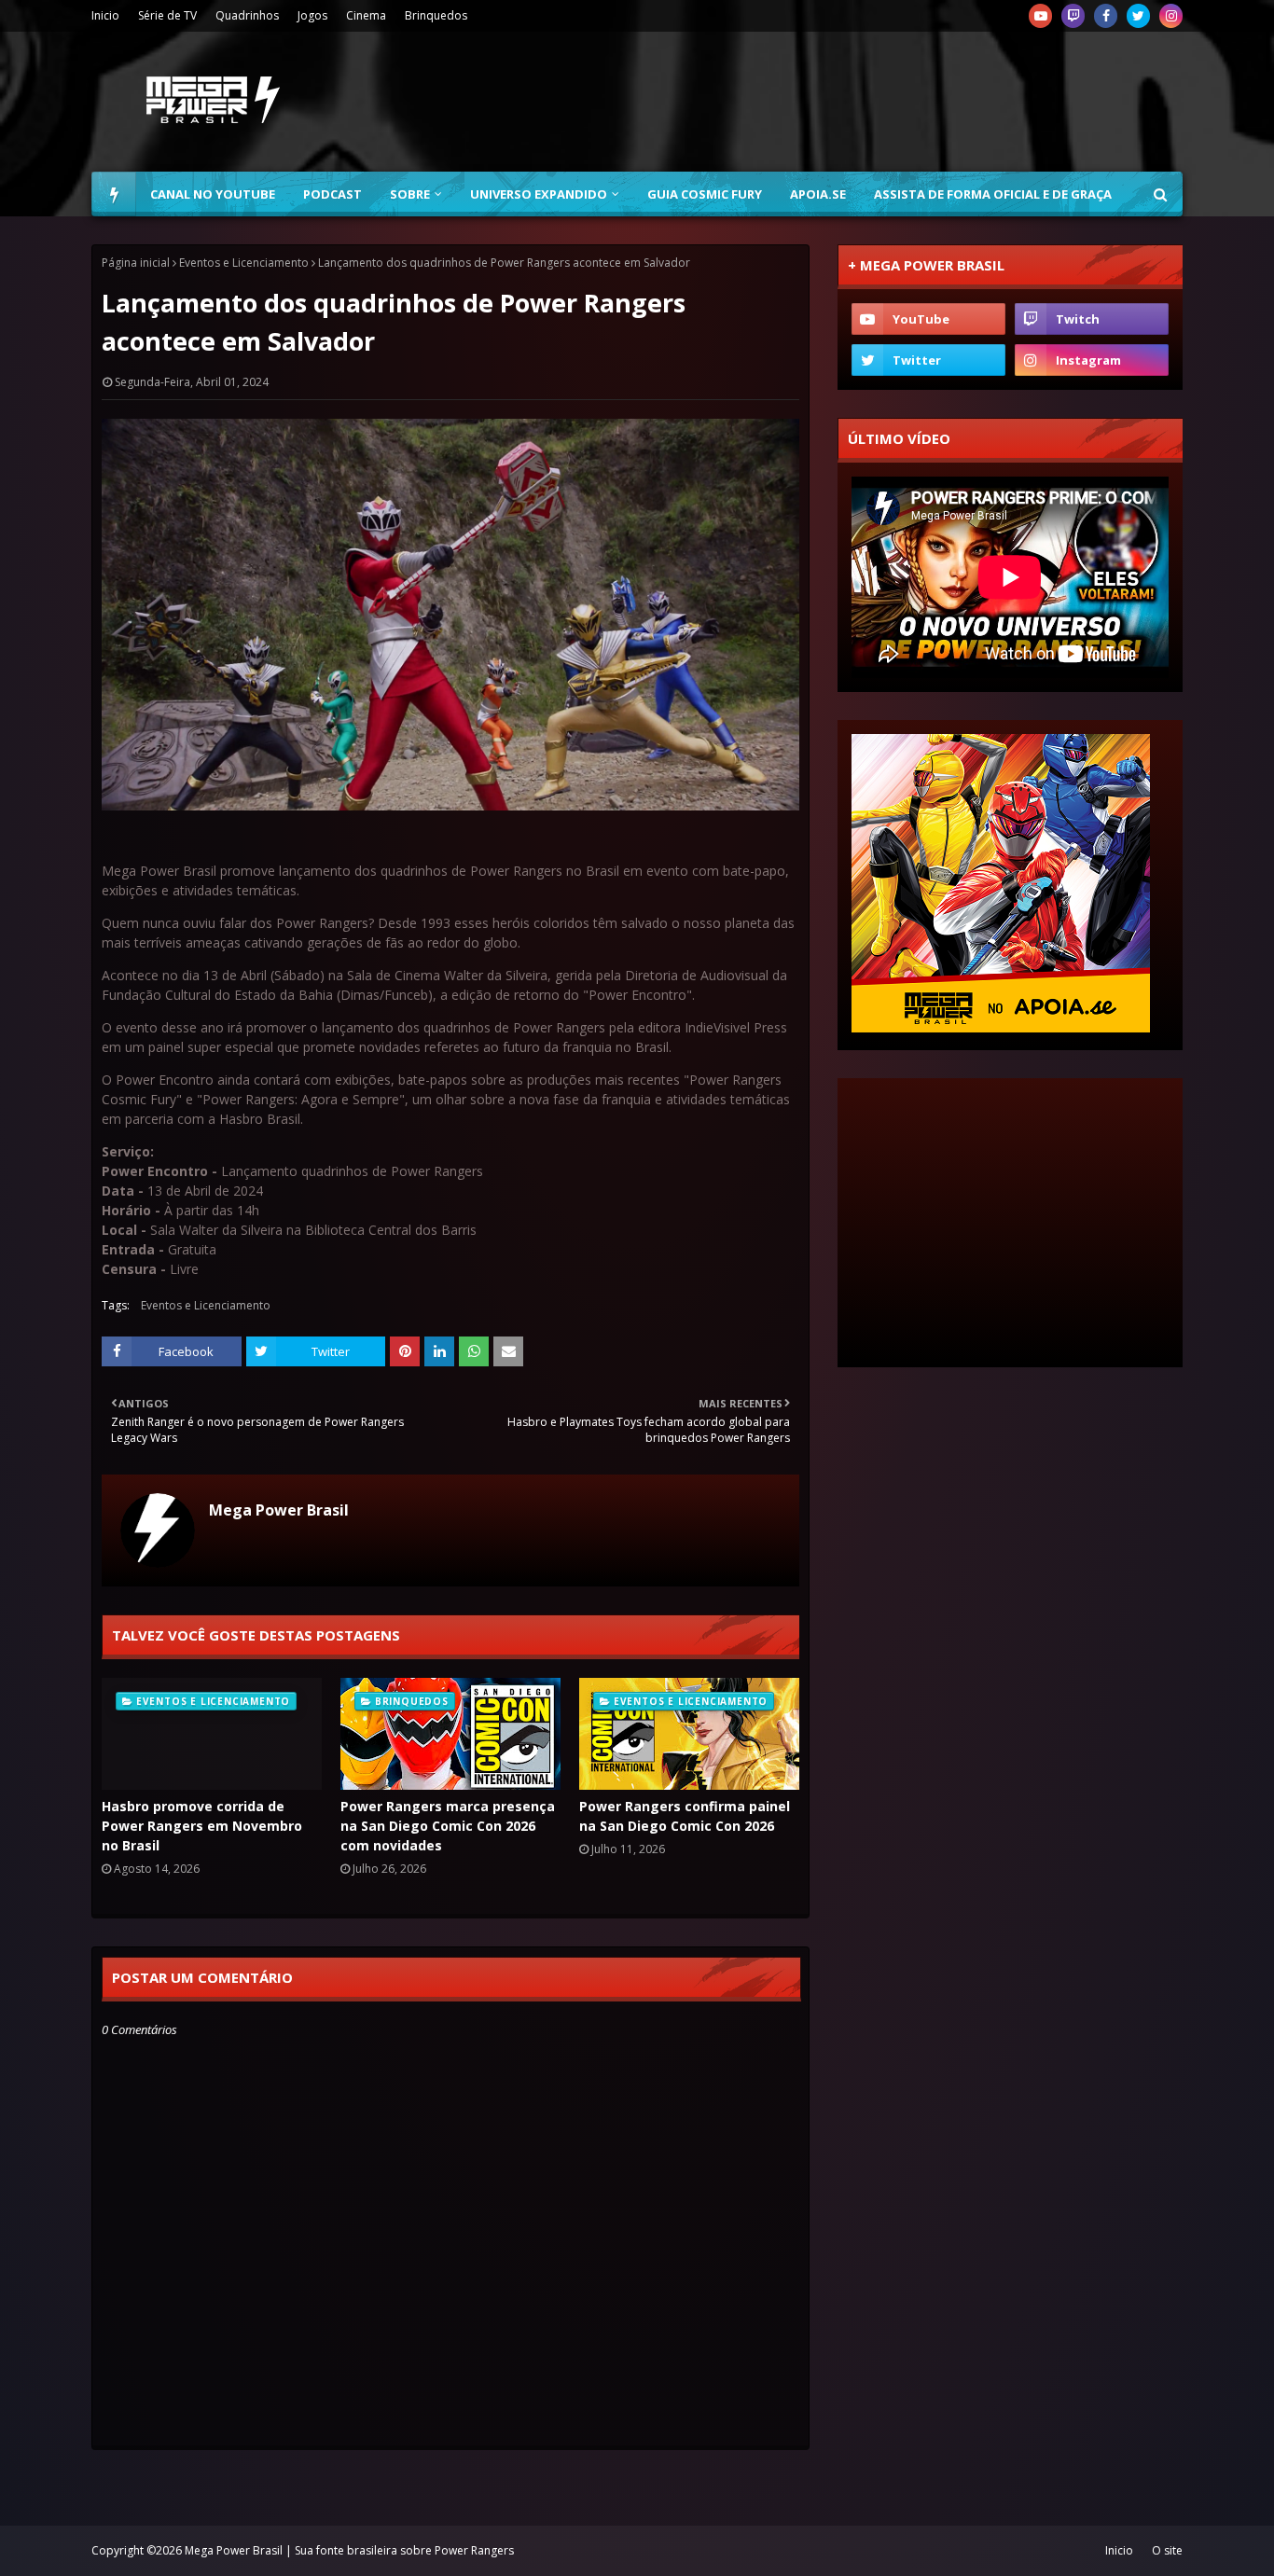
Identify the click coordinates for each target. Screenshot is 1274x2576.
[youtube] (1040, 16)
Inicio (105, 15)
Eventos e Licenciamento (244, 263)
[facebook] (1106, 16)
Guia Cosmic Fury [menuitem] (705, 194)
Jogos (312, 15)
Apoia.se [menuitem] (818, 194)
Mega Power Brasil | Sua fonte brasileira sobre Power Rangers (349, 2550)
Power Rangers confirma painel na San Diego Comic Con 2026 (685, 1816)
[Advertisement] (843, 102)
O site (1167, 2550)
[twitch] (1073, 16)
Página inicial (136, 263)
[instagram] (1171, 16)
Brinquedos (436, 15)
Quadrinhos (247, 15)
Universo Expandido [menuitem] (539, 194)
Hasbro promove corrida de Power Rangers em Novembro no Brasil (202, 1826)
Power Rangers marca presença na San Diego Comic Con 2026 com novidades (448, 1826)
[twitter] (1138, 16)
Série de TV (167, 15)
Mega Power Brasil (279, 1510)
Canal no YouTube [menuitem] (213, 194)
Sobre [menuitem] (410, 194)
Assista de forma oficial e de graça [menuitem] (993, 194)
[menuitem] (114, 194)
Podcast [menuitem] (332, 194)
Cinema (366, 15)
